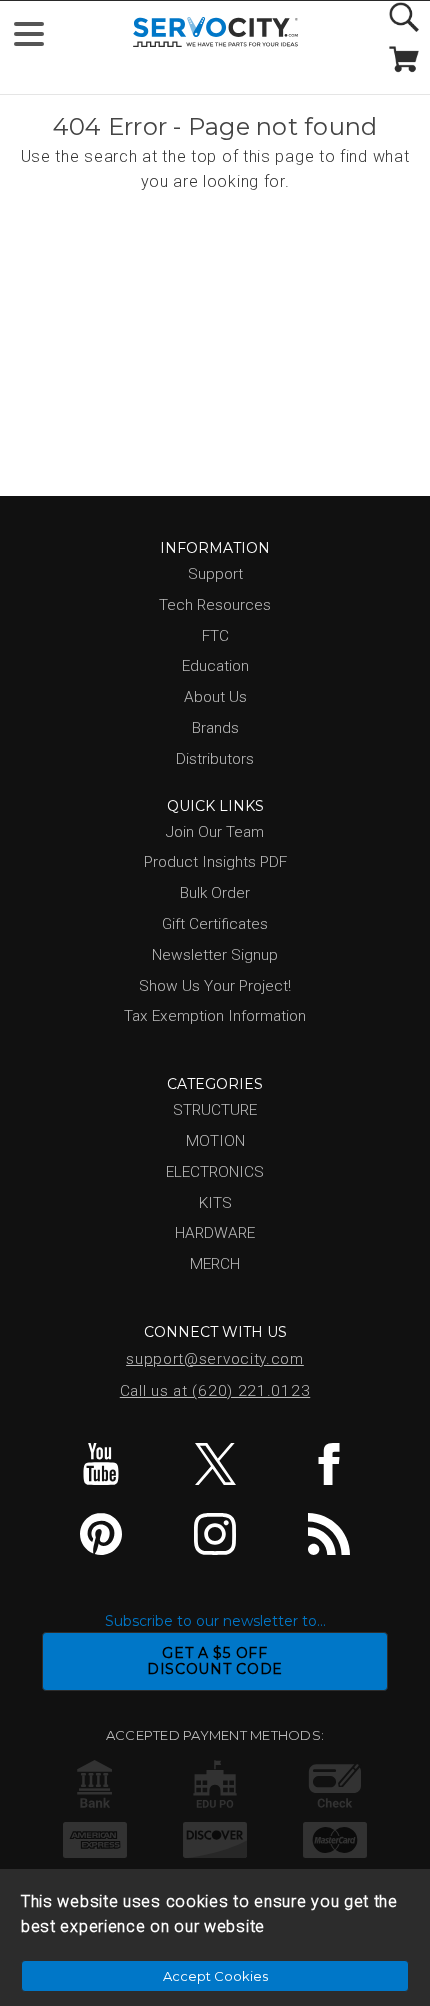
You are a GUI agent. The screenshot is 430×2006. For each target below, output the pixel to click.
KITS (215, 1203)
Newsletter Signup (215, 955)
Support (215, 574)
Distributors (215, 759)
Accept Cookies (215, 1976)
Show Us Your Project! (215, 986)
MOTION (215, 1141)
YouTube (101, 1464)
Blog (328, 1534)
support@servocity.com (215, 1359)
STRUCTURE (215, 1110)
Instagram (215, 1534)
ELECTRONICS (215, 1172)
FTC (215, 636)
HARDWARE (215, 1233)
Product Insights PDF (215, 862)
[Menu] (37, 38)
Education (215, 666)
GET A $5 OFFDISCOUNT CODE (215, 1661)
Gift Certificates (215, 924)
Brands (215, 728)
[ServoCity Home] (215, 32)
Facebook (328, 1464)
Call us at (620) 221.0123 (215, 1391)
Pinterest (101, 1534)
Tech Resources (215, 605)
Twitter (215, 1464)
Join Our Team (215, 832)
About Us (215, 697)
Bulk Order (215, 893)
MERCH (215, 1264)
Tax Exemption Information (215, 1016)
